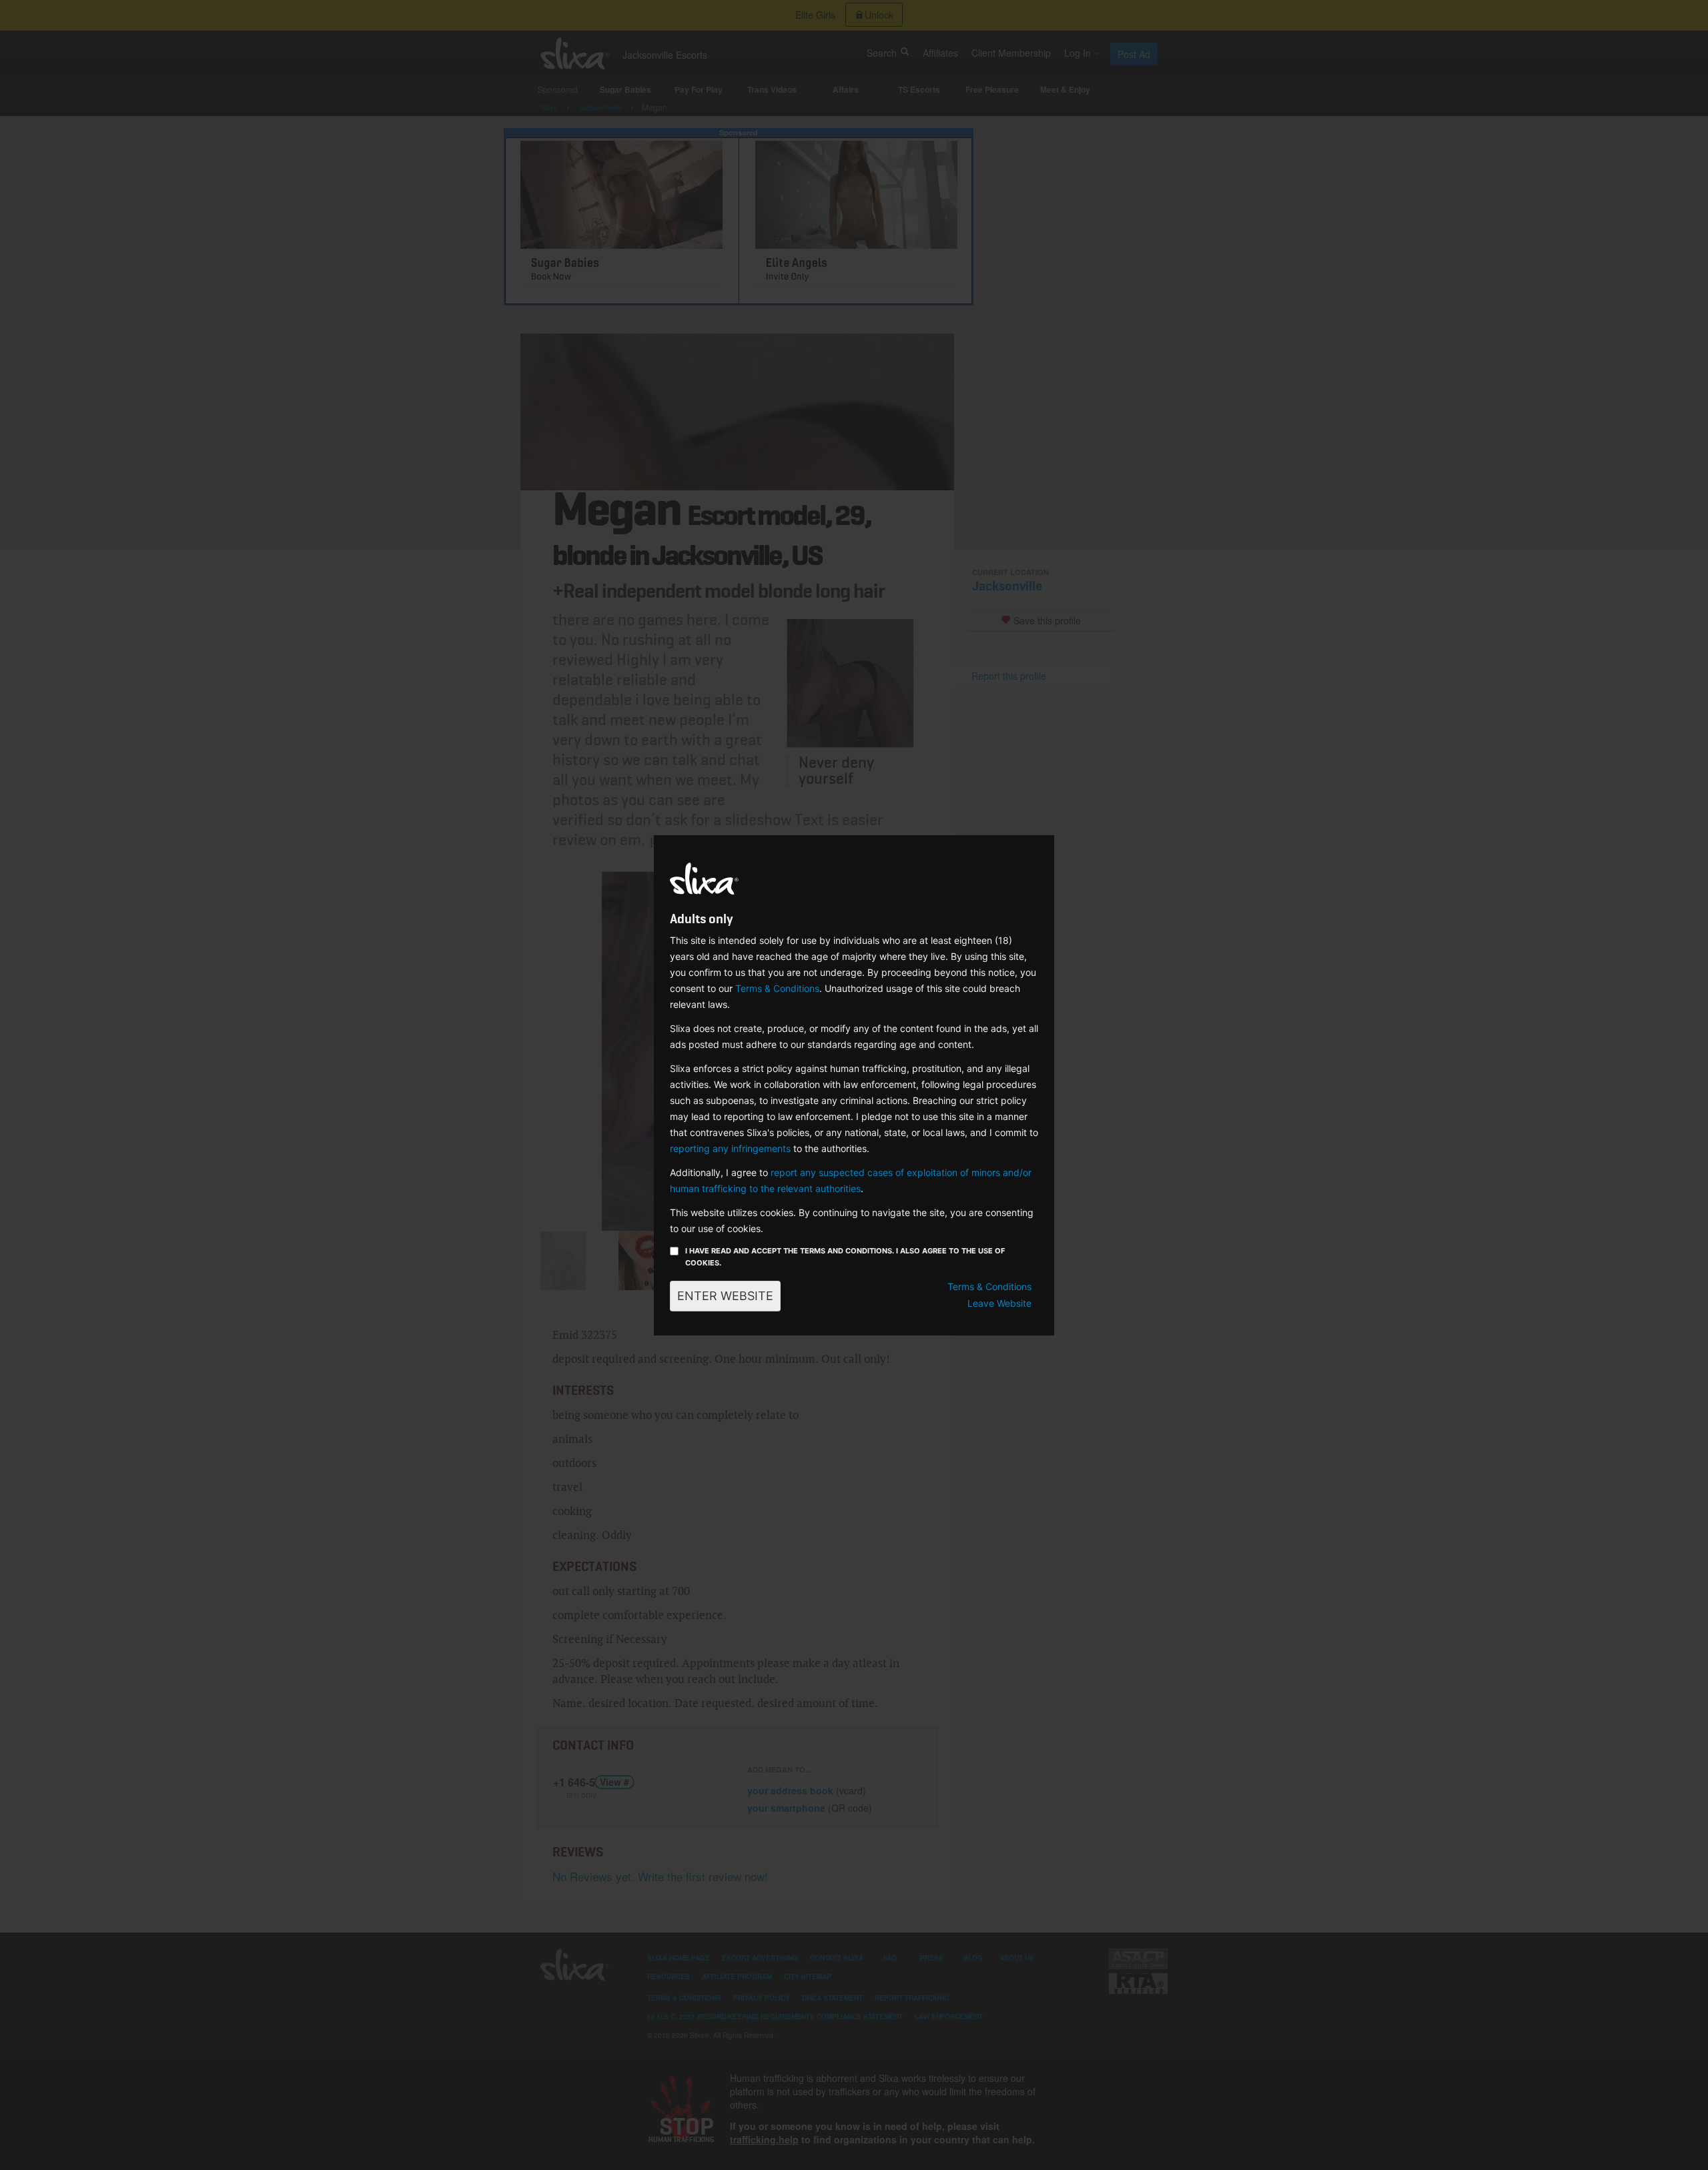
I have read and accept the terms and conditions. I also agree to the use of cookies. (845, 1257)
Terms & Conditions (777, 988)
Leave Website (999, 1303)
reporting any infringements (730, 1148)
